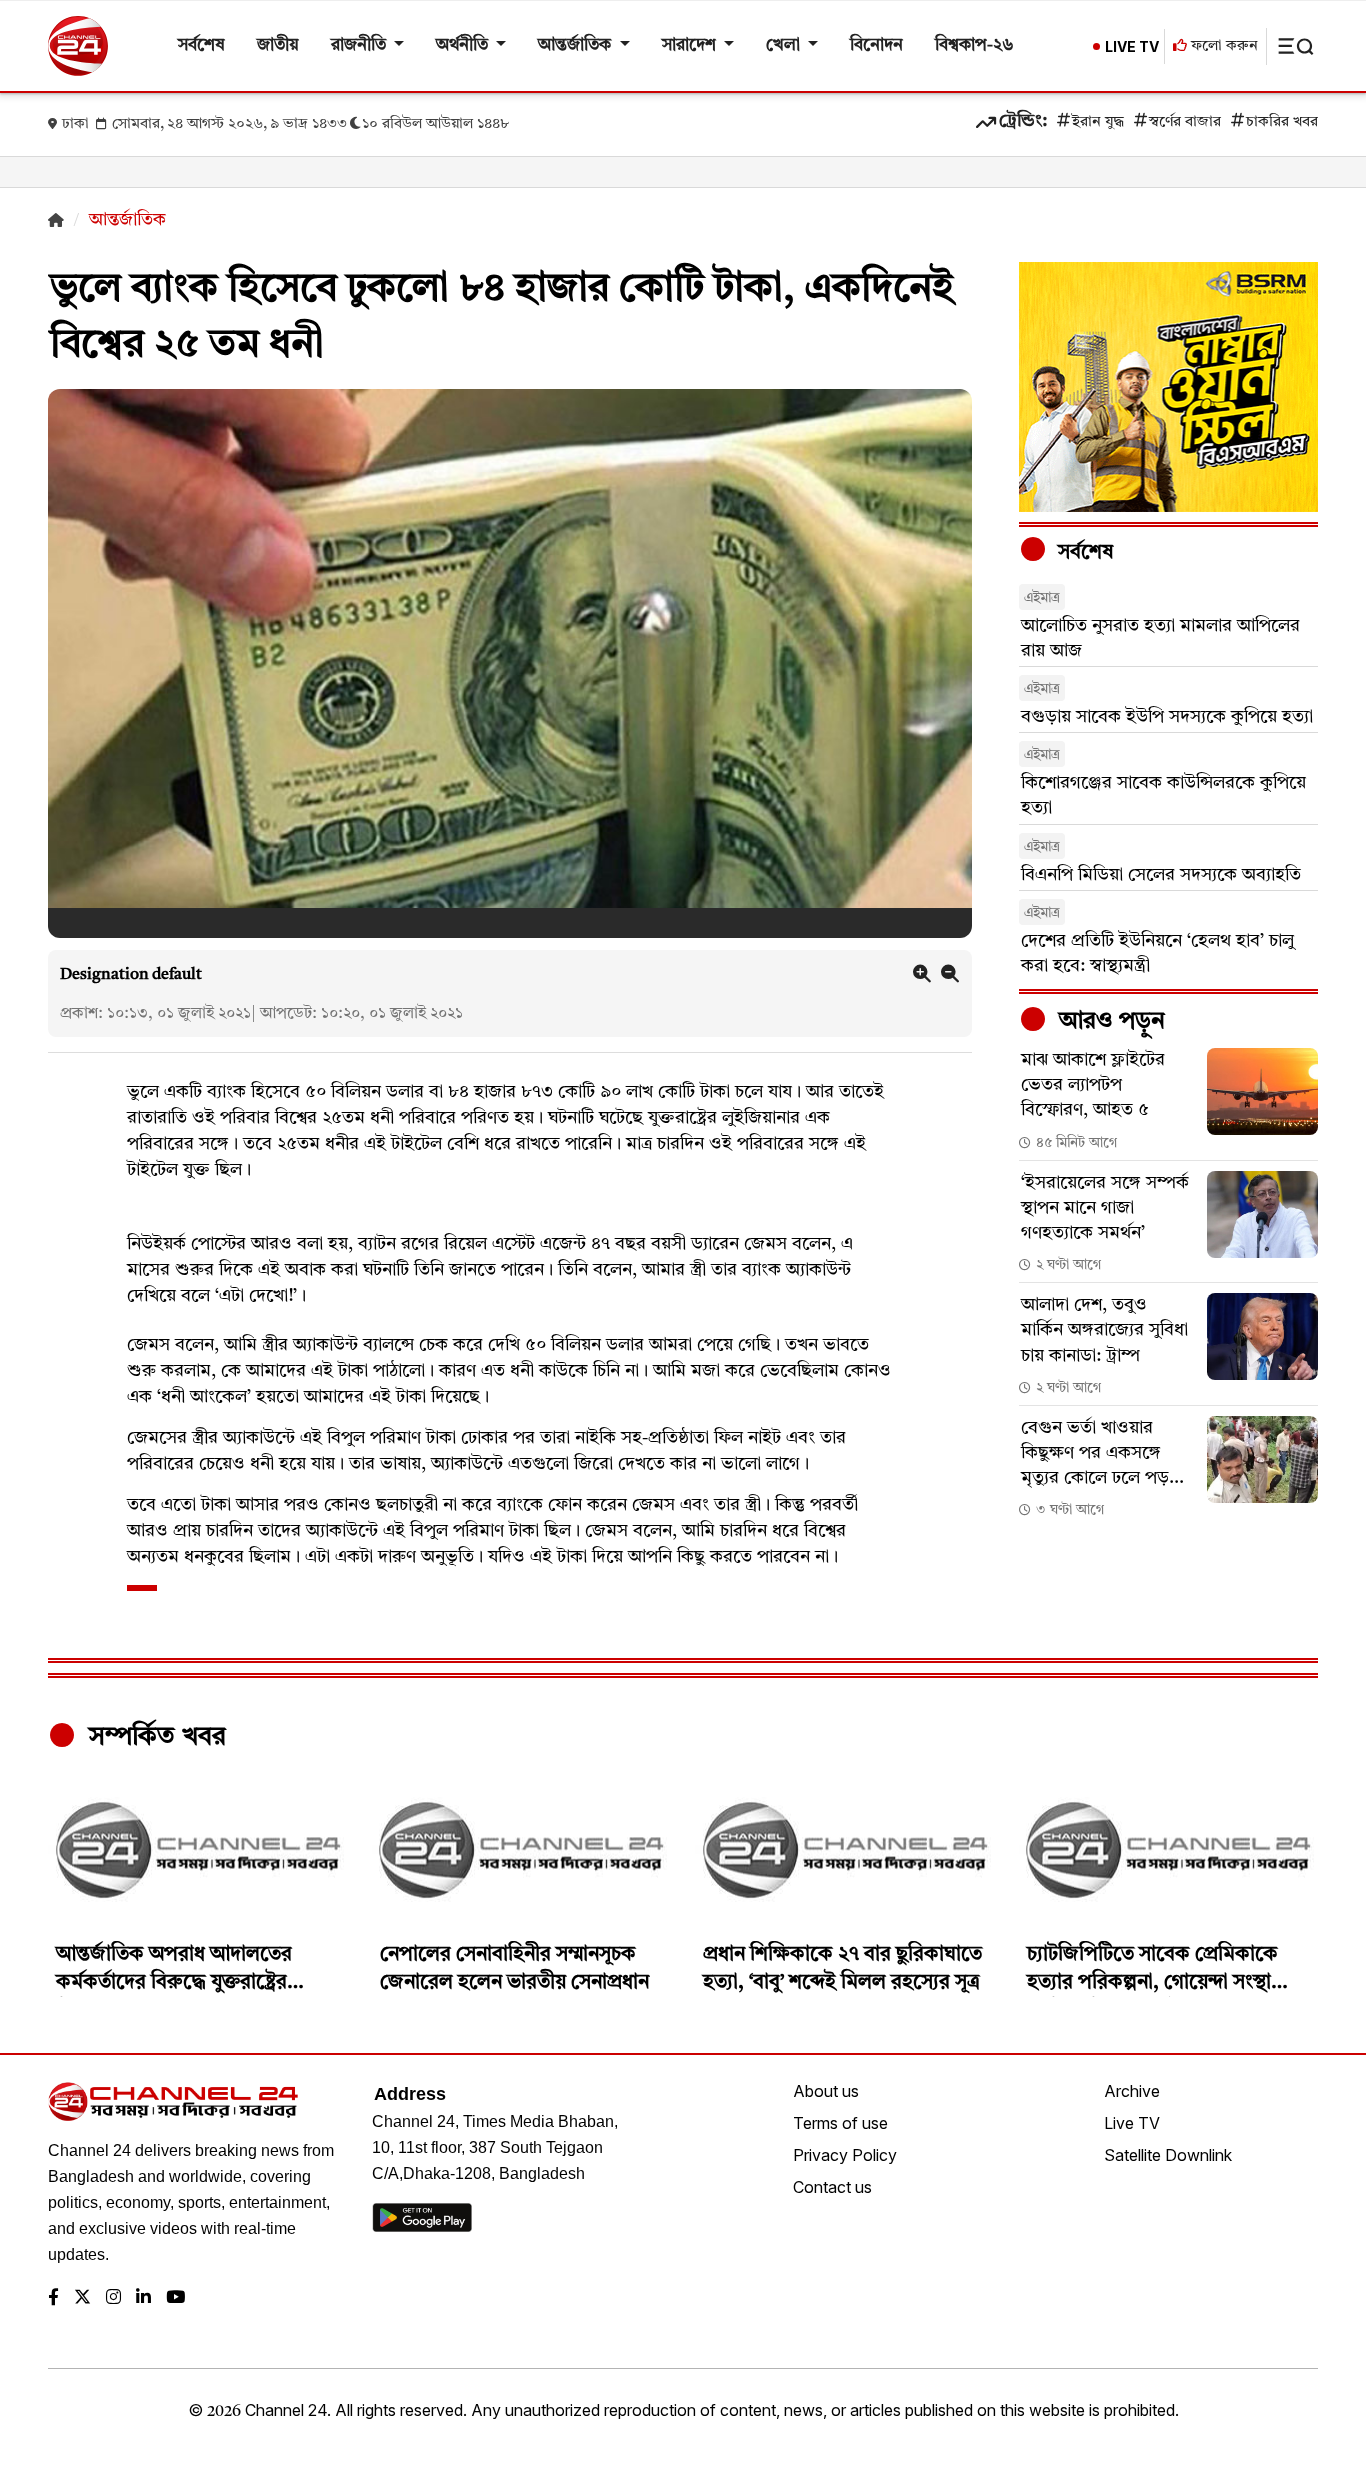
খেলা (785, 45)
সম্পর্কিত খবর (154, 1737)
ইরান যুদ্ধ (1098, 122)
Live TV (1132, 2123)
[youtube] (175, 2298)
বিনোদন (876, 45)
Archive (1132, 2091)
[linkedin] (143, 2298)
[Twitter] (82, 2298)
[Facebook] (53, 2298)
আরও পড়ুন (1109, 1022)
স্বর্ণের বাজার (1185, 122)
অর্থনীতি (464, 45)
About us (826, 2091)
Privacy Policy (845, 2155)
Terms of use (840, 2123)
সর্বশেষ (201, 45)
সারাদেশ (691, 45)
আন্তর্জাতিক (576, 45)
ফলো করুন (1222, 46)
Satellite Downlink (1168, 2155)
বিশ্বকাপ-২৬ (974, 45)
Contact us (832, 2187)
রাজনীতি (360, 45)
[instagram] (113, 2298)
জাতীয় (278, 45)
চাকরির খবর (1282, 122)
